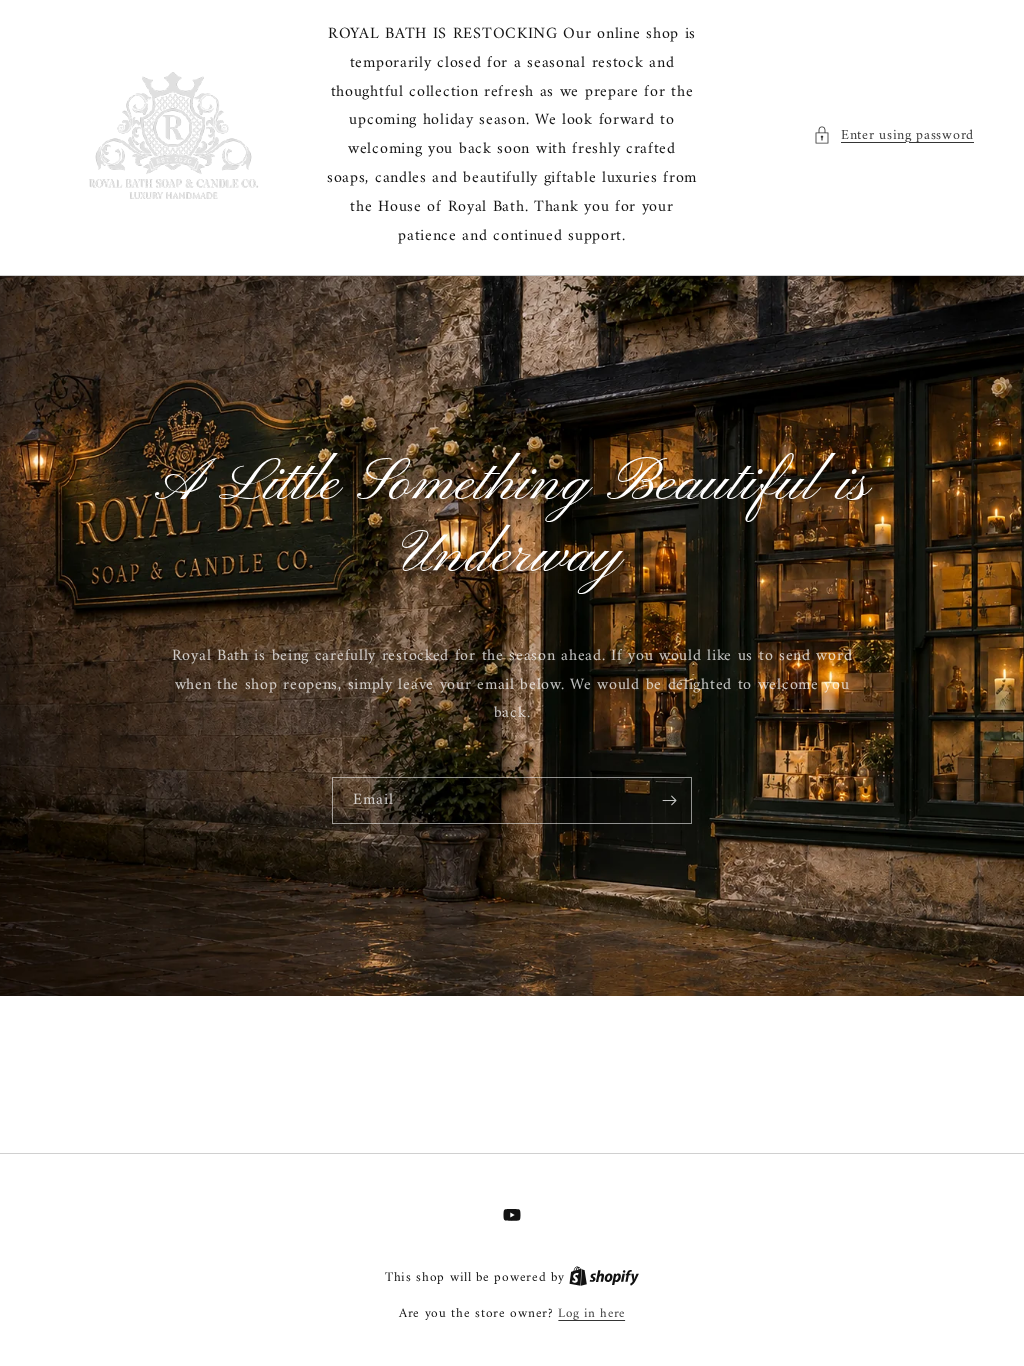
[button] (893, 135)
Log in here (591, 1314)
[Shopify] (604, 1277)
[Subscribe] (669, 800)
